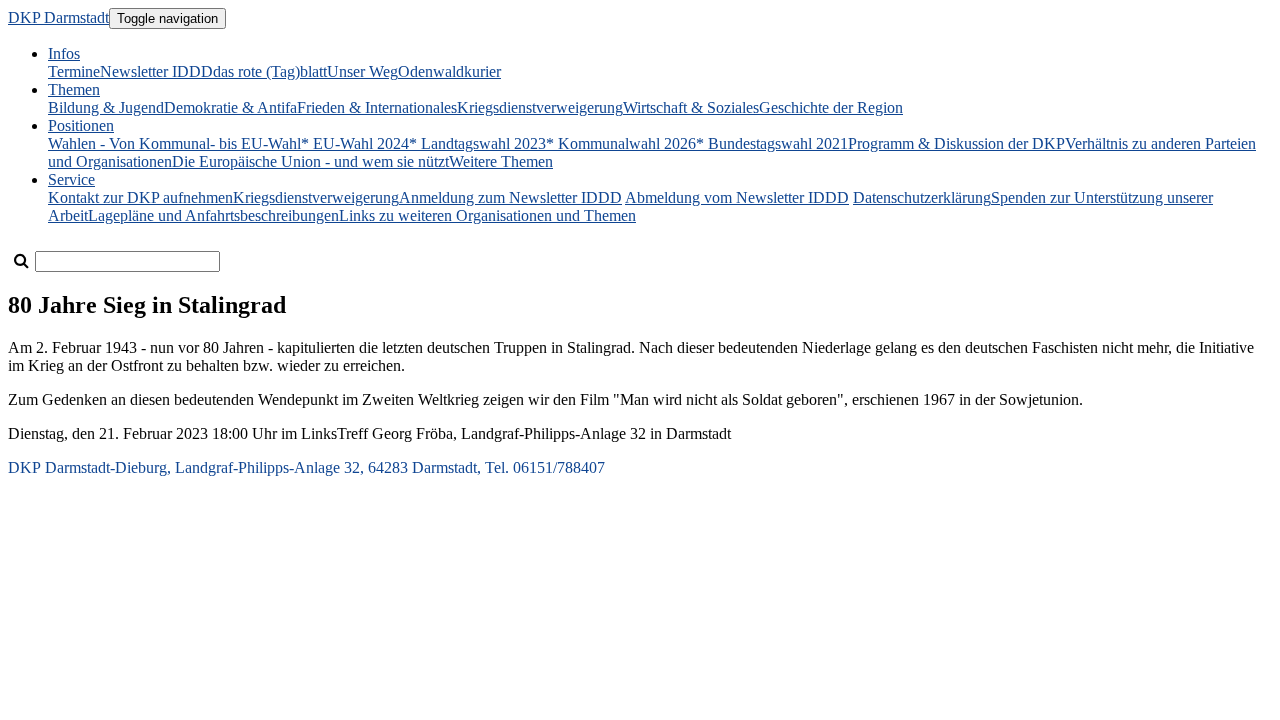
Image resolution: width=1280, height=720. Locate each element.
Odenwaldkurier (449, 71)
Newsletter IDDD (156, 71)
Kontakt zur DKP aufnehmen (140, 197)
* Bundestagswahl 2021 (772, 143)
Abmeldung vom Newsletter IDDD (737, 197)
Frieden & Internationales (377, 107)
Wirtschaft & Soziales (691, 107)
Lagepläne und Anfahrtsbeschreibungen (213, 215)
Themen (74, 89)
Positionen (81, 125)
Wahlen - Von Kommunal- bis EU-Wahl (174, 143)
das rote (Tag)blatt (270, 71)
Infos (64, 53)
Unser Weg (362, 71)
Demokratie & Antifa (230, 107)
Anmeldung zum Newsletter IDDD (510, 197)
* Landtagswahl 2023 (477, 143)
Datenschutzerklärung (922, 197)
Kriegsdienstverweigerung (540, 107)
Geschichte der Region (831, 107)
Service (71, 179)
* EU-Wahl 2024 (355, 143)
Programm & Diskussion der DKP (956, 143)
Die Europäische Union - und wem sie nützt (310, 161)
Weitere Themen (501, 161)
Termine (74, 71)
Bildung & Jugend (106, 107)
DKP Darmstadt (58, 17)
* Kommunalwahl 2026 (621, 143)
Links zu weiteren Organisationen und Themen (487, 215)
